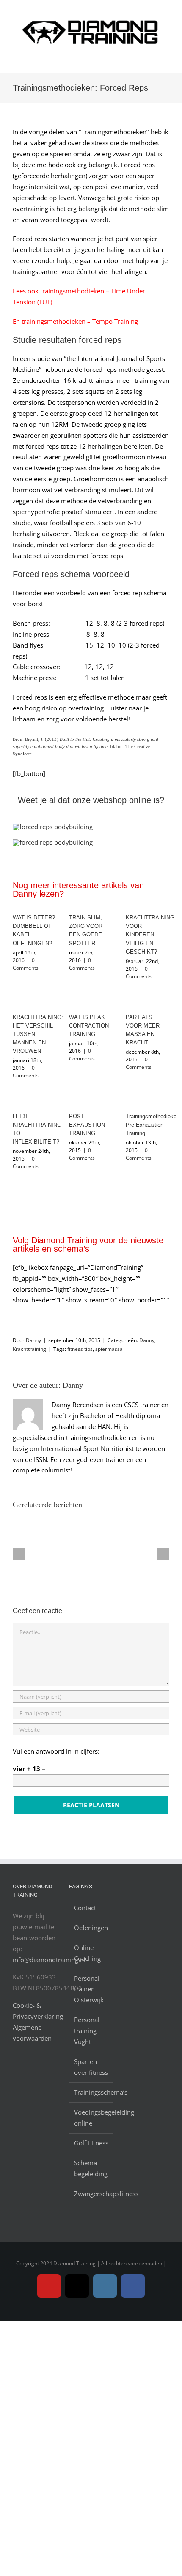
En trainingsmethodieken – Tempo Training (75, 321)
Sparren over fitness (91, 2067)
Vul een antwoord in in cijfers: (56, 1751)
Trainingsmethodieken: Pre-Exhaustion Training (153, 1125)
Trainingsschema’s (91, 2092)
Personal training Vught (87, 2031)
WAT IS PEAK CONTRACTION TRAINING (89, 1026)
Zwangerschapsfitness (91, 2194)
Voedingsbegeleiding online (91, 2118)
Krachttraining (29, 1349)
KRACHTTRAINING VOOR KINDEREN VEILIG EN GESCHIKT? (150, 934)
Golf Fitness (91, 2143)
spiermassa (109, 1349)
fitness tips (80, 1349)
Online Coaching (87, 1953)
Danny (33, 1340)
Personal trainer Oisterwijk (89, 1989)
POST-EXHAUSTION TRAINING (87, 1125)
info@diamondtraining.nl (49, 1960)
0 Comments (26, 964)
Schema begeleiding (91, 2168)
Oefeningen (91, 1928)
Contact (85, 1908)
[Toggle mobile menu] (166, 60)
